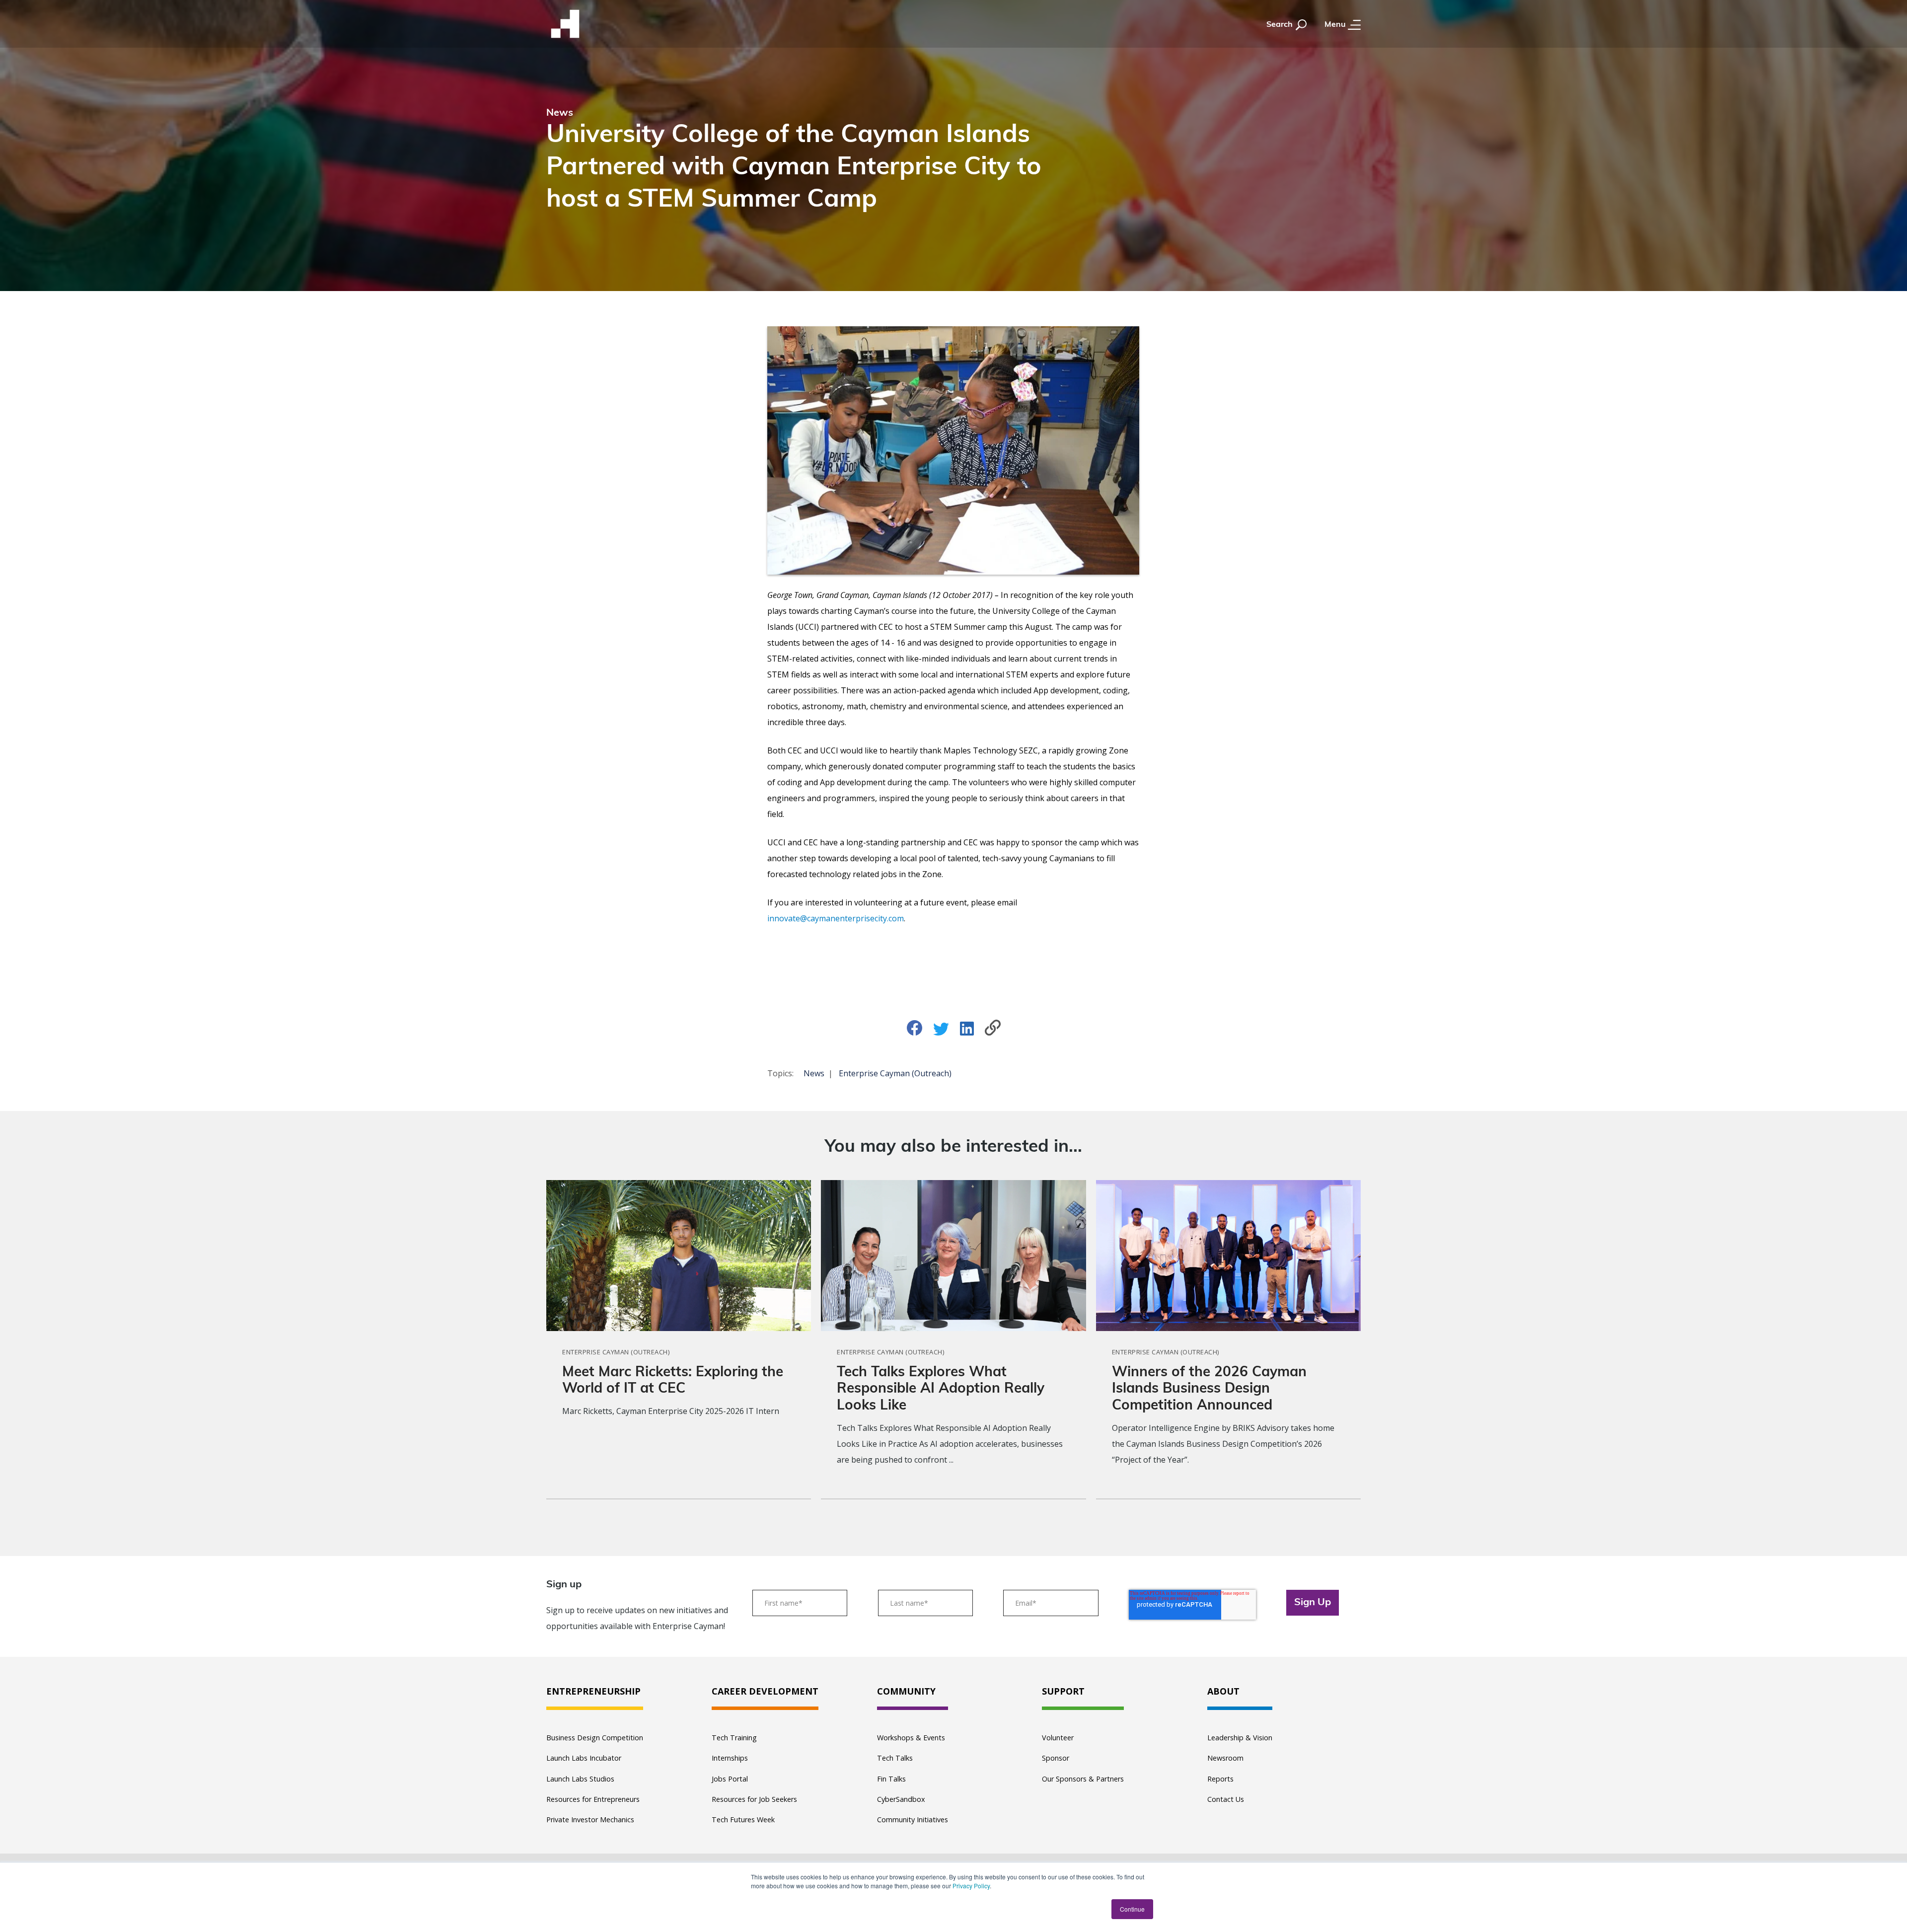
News (814, 1073)
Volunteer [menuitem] (1058, 1738)
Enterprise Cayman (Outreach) (895, 1073)
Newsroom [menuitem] (1225, 1758)
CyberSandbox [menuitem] (901, 1799)
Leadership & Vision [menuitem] (1240, 1738)
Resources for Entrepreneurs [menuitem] (593, 1799)
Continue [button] (1132, 1909)
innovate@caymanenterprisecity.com (836, 918)
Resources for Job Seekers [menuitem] (754, 1799)
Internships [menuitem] (730, 1758)
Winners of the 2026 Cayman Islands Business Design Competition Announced (1209, 1389)
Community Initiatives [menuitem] (913, 1820)
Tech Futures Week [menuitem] (743, 1820)
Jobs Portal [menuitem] (730, 1779)
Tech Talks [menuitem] (895, 1758)
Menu (1336, 25)
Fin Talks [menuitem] (891, 1779)
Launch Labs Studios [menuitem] (580, 1779)
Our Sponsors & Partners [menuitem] (1083, 1779)
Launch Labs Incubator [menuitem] (584, 1758)
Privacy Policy (971, 1886)
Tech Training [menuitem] (734, 1738)
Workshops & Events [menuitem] (911, 1738)
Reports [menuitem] (1220, 1779)
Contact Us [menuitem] (1226, 1799)
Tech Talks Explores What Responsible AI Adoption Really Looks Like (941, 1389)
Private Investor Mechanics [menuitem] (590, 1820)
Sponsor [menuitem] (1056, 1758)
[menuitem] (595, 1692)
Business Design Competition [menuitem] (595, 1738)
